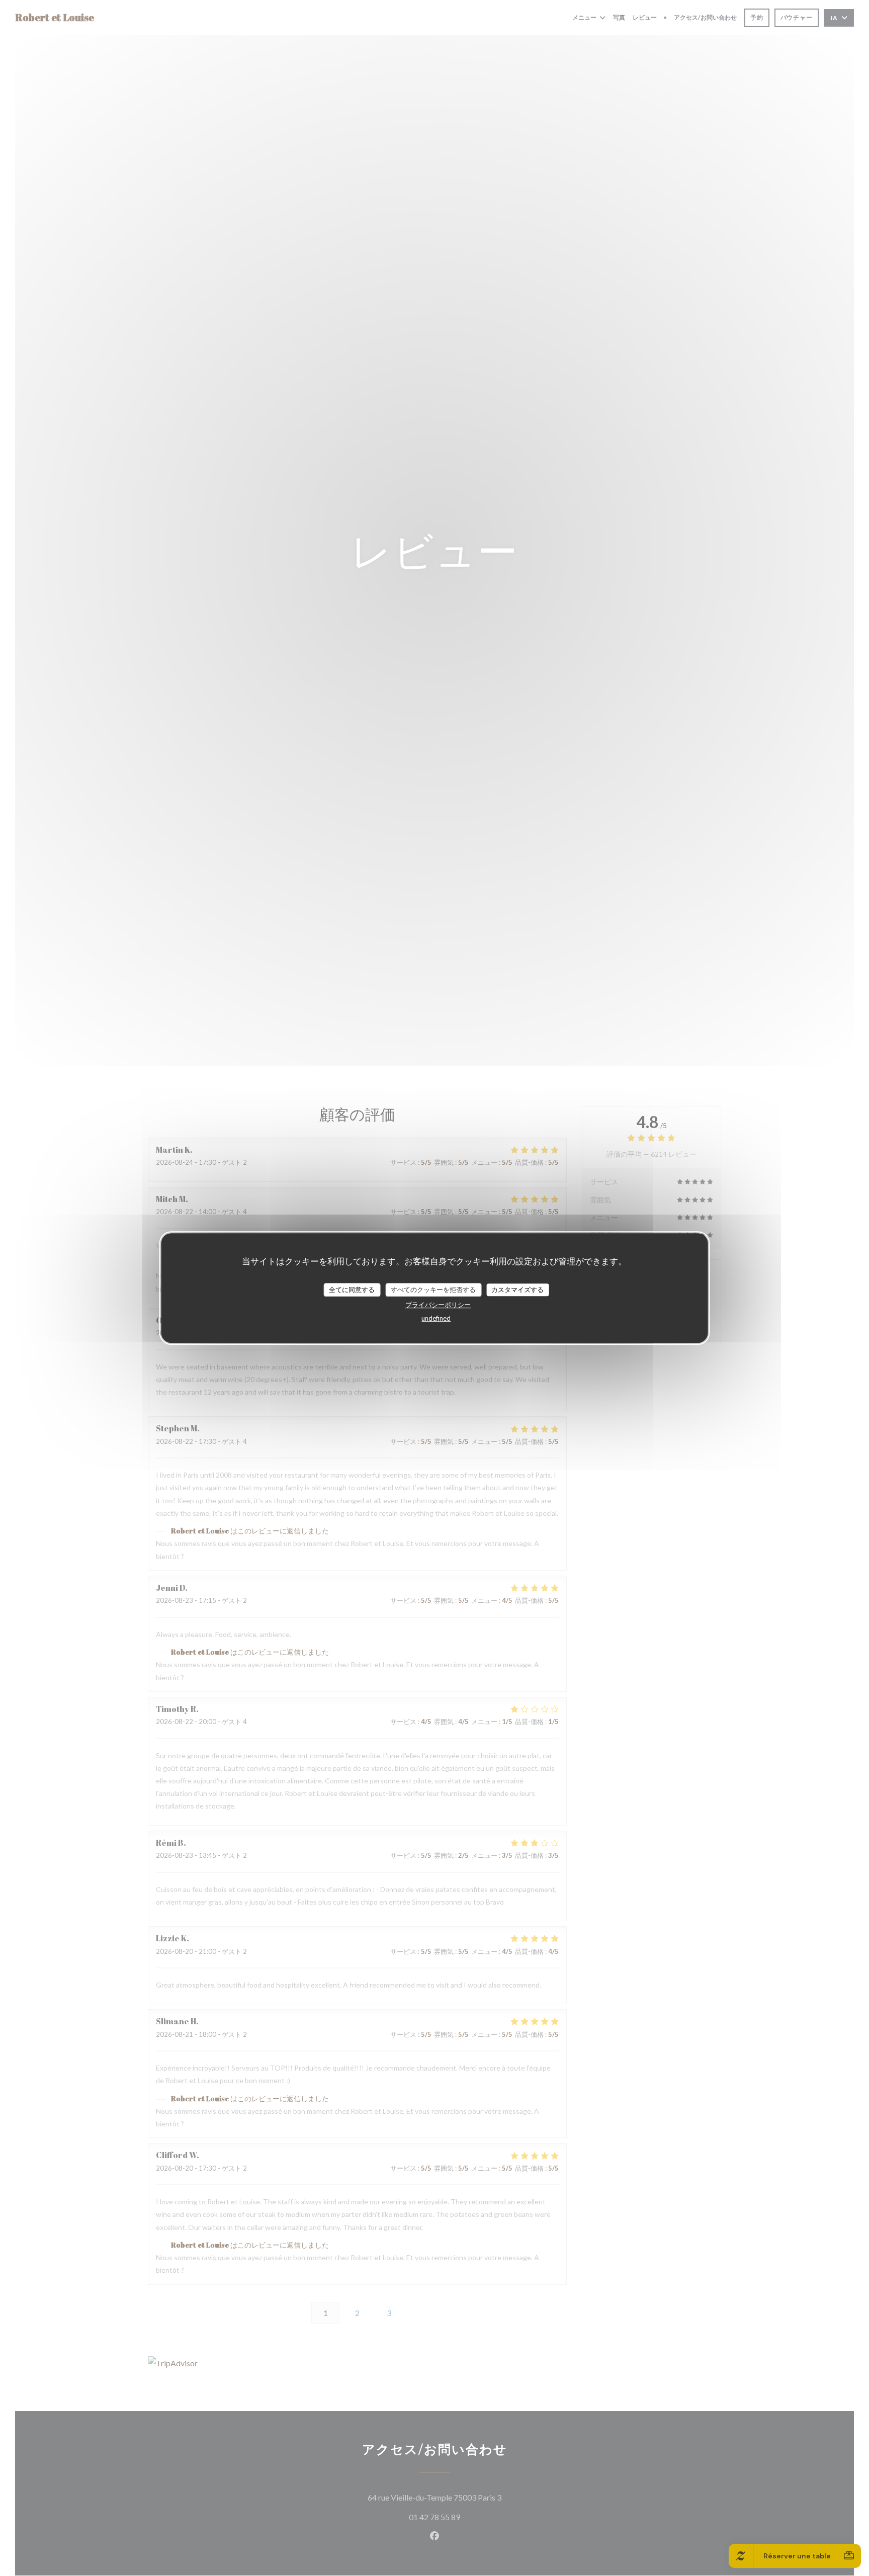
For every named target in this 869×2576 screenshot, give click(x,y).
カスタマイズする (517, 1290)
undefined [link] (436, 1319)
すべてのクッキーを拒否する (433, 1290)
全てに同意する (352, 1290)
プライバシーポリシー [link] (438, 1305)
